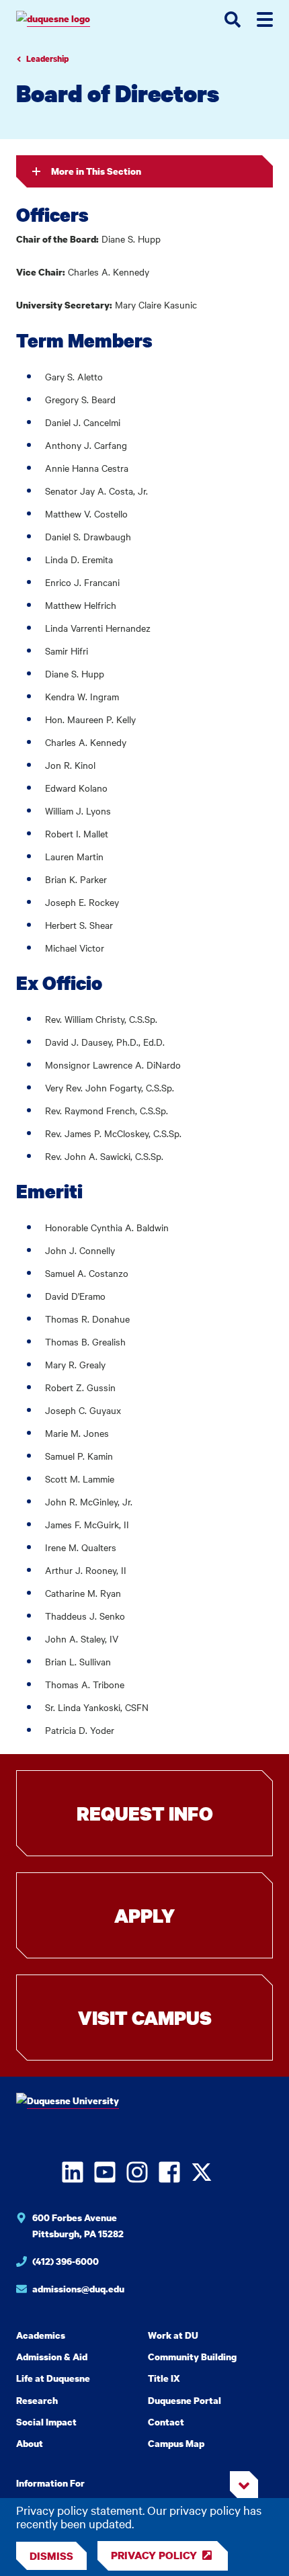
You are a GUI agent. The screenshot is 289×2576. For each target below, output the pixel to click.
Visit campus (145, 2018)
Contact (166, 2422)
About (30, 2443)
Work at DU (173, 2335)
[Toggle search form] (233, 19)
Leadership (47, 59)
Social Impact (46, 2422)
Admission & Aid (52, 2357)
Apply (144, 1915)
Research (37, 2400)
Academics (41, 2335)
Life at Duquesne (53, 2378)
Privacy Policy (154, 2555)
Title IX (164, 2378)
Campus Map (176, 2443)
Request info (145, 1813)
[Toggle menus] (265, 19)
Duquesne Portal (184, 2400)
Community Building (192, 2357)
